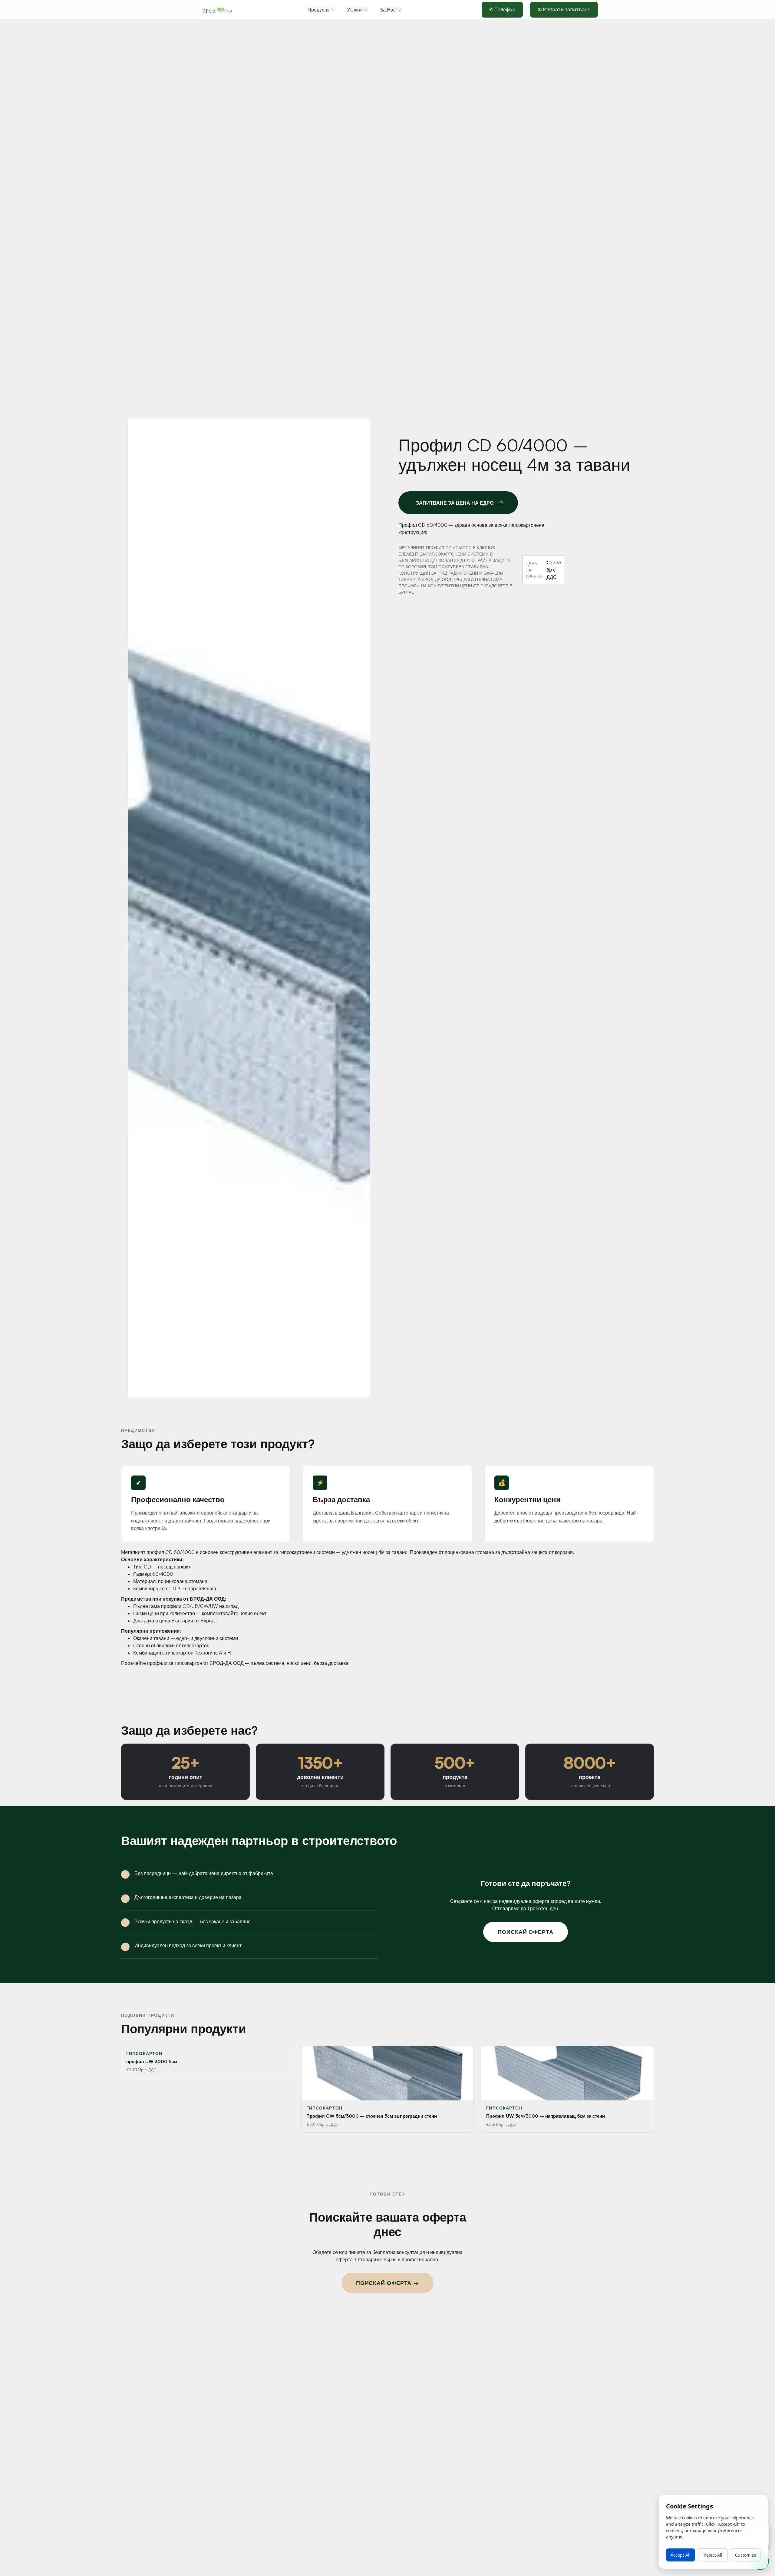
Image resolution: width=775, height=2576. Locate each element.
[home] (217, 10)
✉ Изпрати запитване (564, 9)
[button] (357, 10)
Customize (746, 2555)
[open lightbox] (249, 908)
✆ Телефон (502, 9)
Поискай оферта (526, 1932)
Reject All (713, 2555)
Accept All (681, 2555)
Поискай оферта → (387, 2283)
